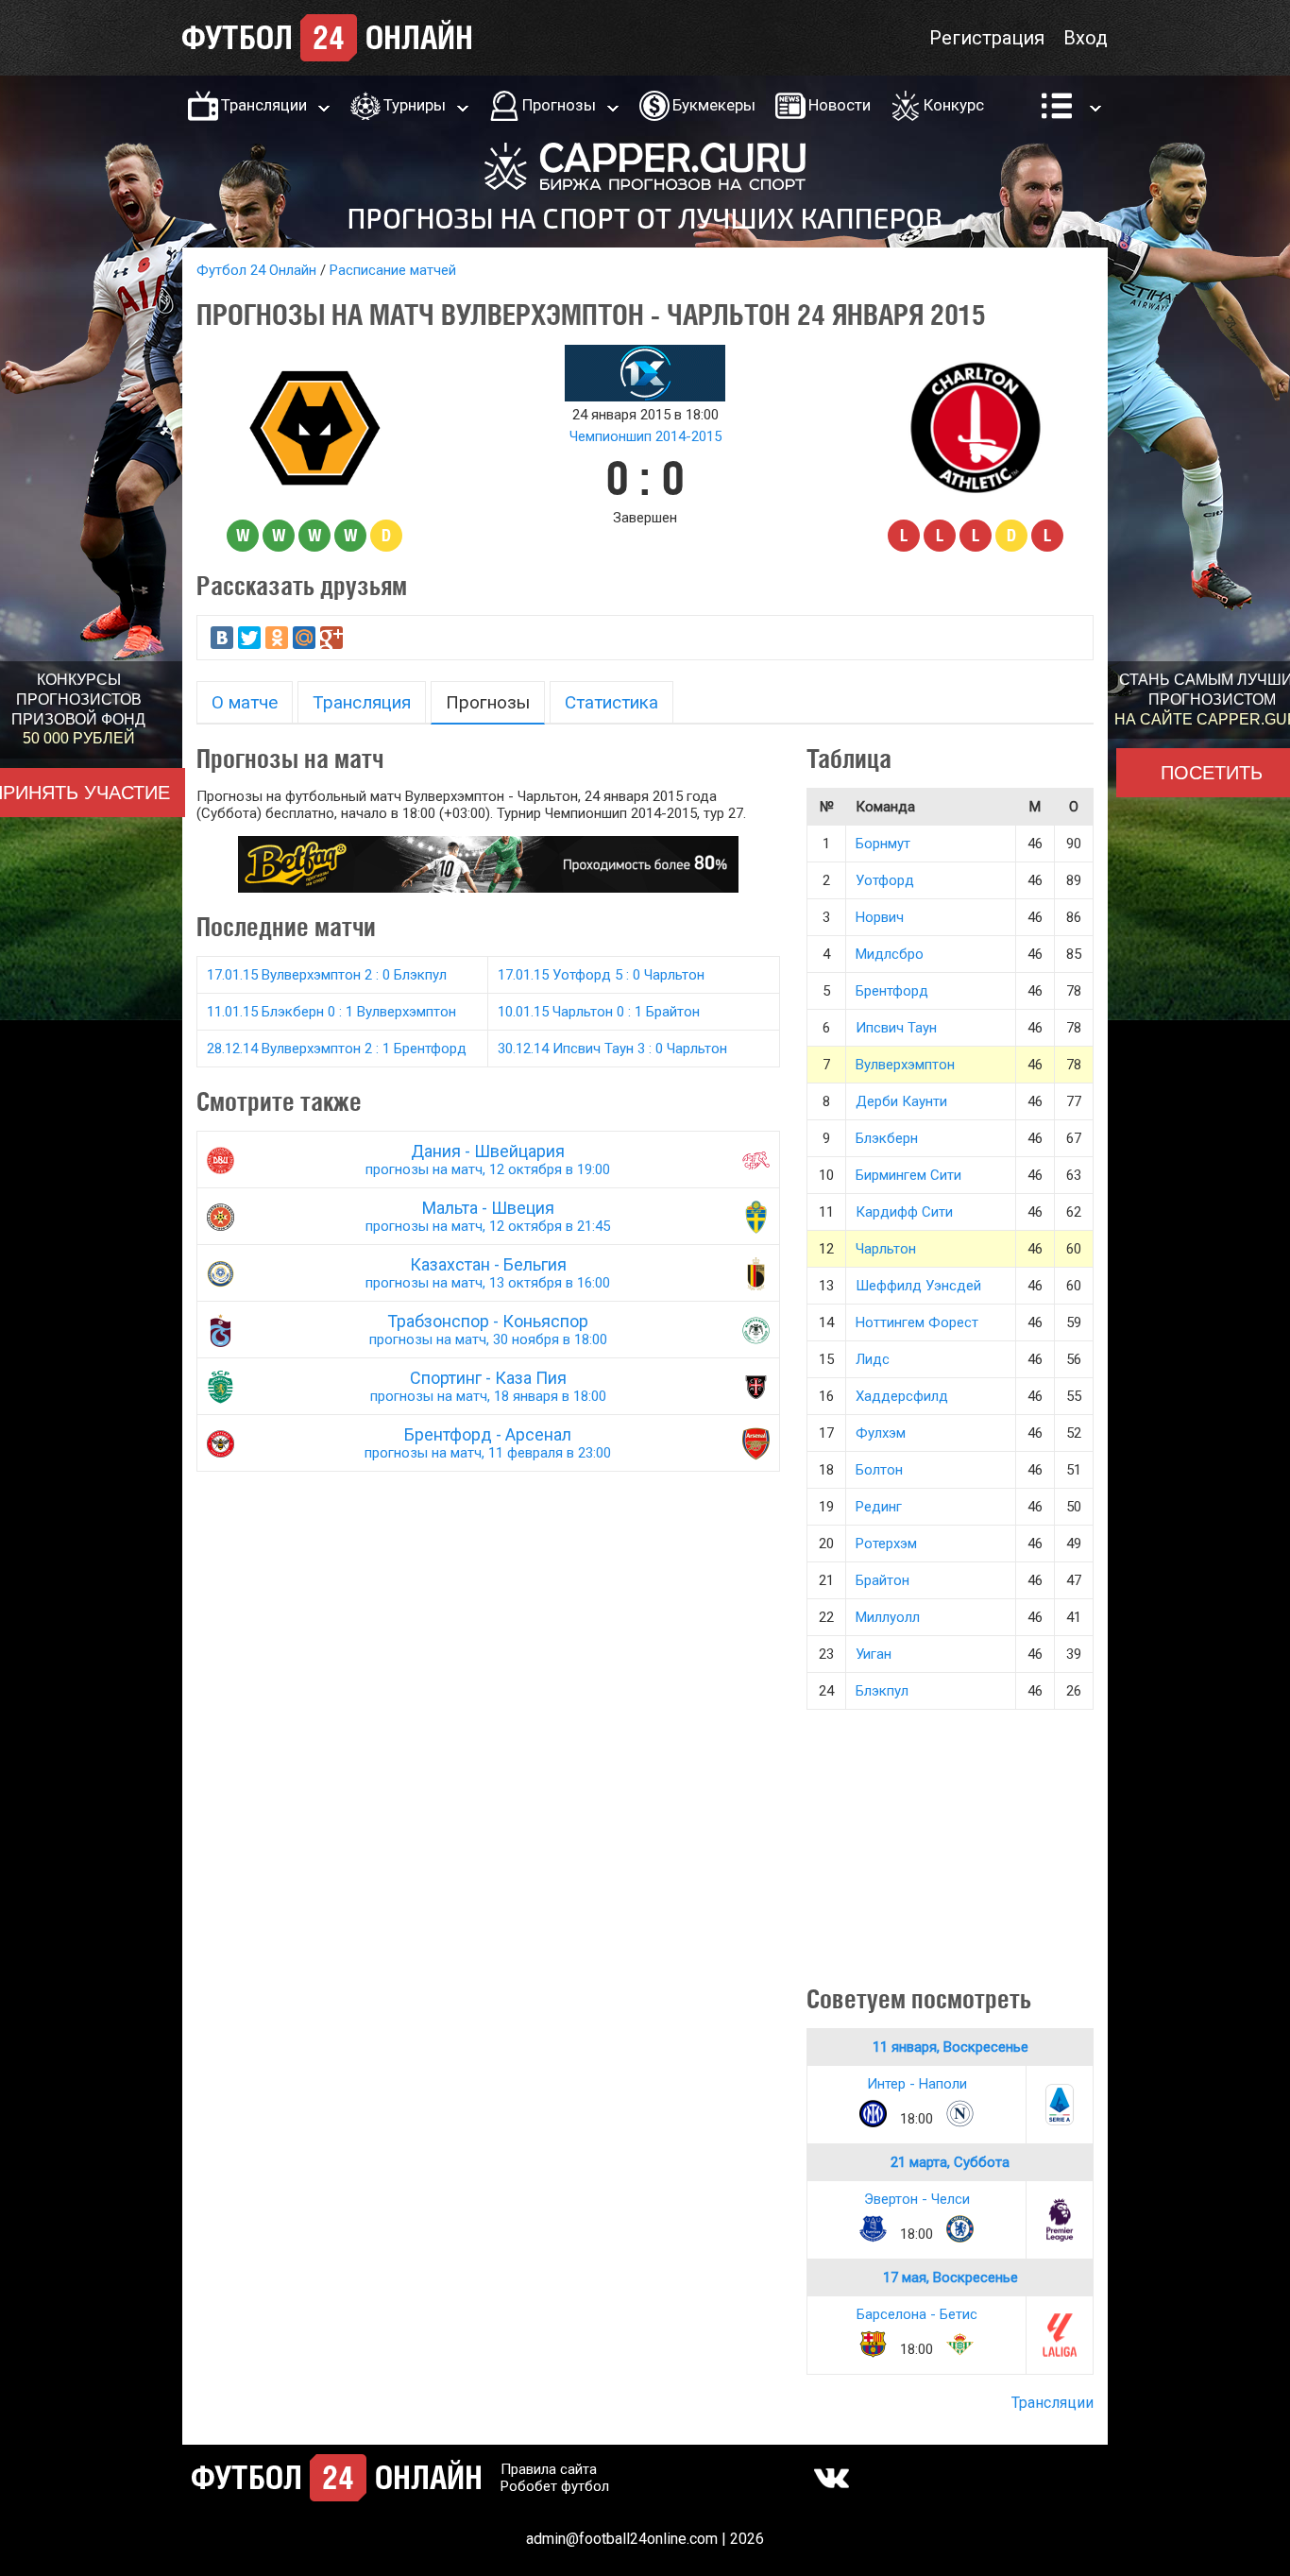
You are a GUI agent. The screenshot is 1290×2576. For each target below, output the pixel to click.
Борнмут (883, 844)
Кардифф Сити (904, 1212)
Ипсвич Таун (896, 1028)
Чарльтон (886, 1249)
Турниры (415, 105)
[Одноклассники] (277, 638)
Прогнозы (559, 105)
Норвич (880, 917)
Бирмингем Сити (908, 1175)
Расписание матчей (393, 270)
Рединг (879, 1507)
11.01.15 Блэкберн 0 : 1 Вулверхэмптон (331, 1012)
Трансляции (264, 105)
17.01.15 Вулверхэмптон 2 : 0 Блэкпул (327, 975)
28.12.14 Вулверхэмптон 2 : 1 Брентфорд (337, 1049)
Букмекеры (714, 105)
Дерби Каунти (901, 1101)
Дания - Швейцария (488, 1160)
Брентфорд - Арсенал (488, 1443)
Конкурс (954, 105)
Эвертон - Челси (917, 2199)
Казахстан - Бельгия (488, 1273)
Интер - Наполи (917, 2084)
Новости (840, 105)
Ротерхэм (886, 1544)
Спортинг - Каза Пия (488, 1386)
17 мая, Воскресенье (951, 2277)
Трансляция (362, 702)
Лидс (873, 1359)
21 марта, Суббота (950, 2162)
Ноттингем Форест (917, 1322)
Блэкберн (887, 1138)
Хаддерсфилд (902, 1396)
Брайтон (883, 1580)
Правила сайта (549, 2469)
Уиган (874, 1654)
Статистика (611, 702)
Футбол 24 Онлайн (256, 270)
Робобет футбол (555, 2486)
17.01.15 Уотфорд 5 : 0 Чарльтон (601, 975)
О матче (245, 702)
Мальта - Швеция (488, 1216)
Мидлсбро (890, 954)
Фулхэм (881, 1433)
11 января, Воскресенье (951, 2047)
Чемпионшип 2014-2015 (645, 436)
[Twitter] (249, 638)
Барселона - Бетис (917, 2314)
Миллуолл (888, 1617)
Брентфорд (892, 991)
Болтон (879, 1470)
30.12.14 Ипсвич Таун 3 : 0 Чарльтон (612, 1049)
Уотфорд (885, 880)
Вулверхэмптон (905, 1065)
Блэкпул (882, 1691)
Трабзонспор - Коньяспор (488, 1330)
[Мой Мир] (304, 638)
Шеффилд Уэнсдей (918, 1286)
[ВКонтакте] (222, 638)
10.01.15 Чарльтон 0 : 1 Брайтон (599, 1012)
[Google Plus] (331, 638)
